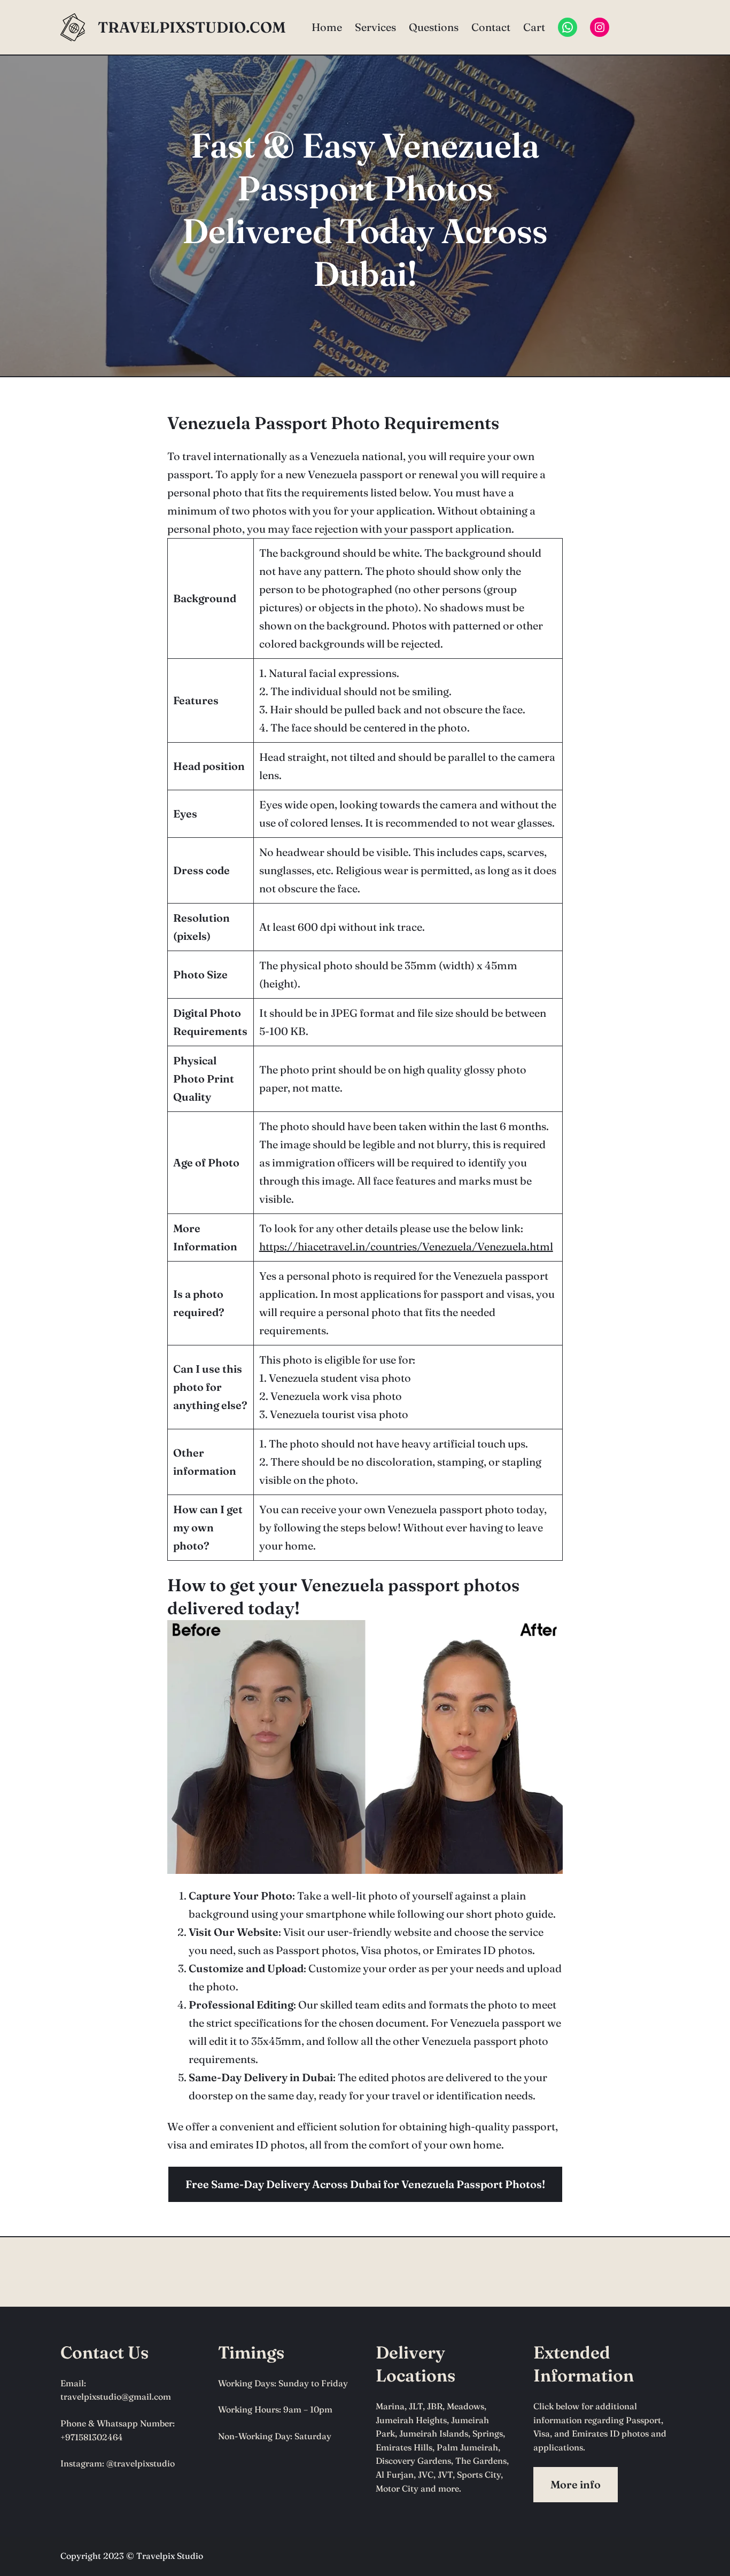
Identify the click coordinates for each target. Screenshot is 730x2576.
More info (576, 2484)
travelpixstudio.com (192, 27)
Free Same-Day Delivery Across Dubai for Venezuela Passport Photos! (365, 2184)
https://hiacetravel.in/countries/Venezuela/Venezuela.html (406, 1246)
